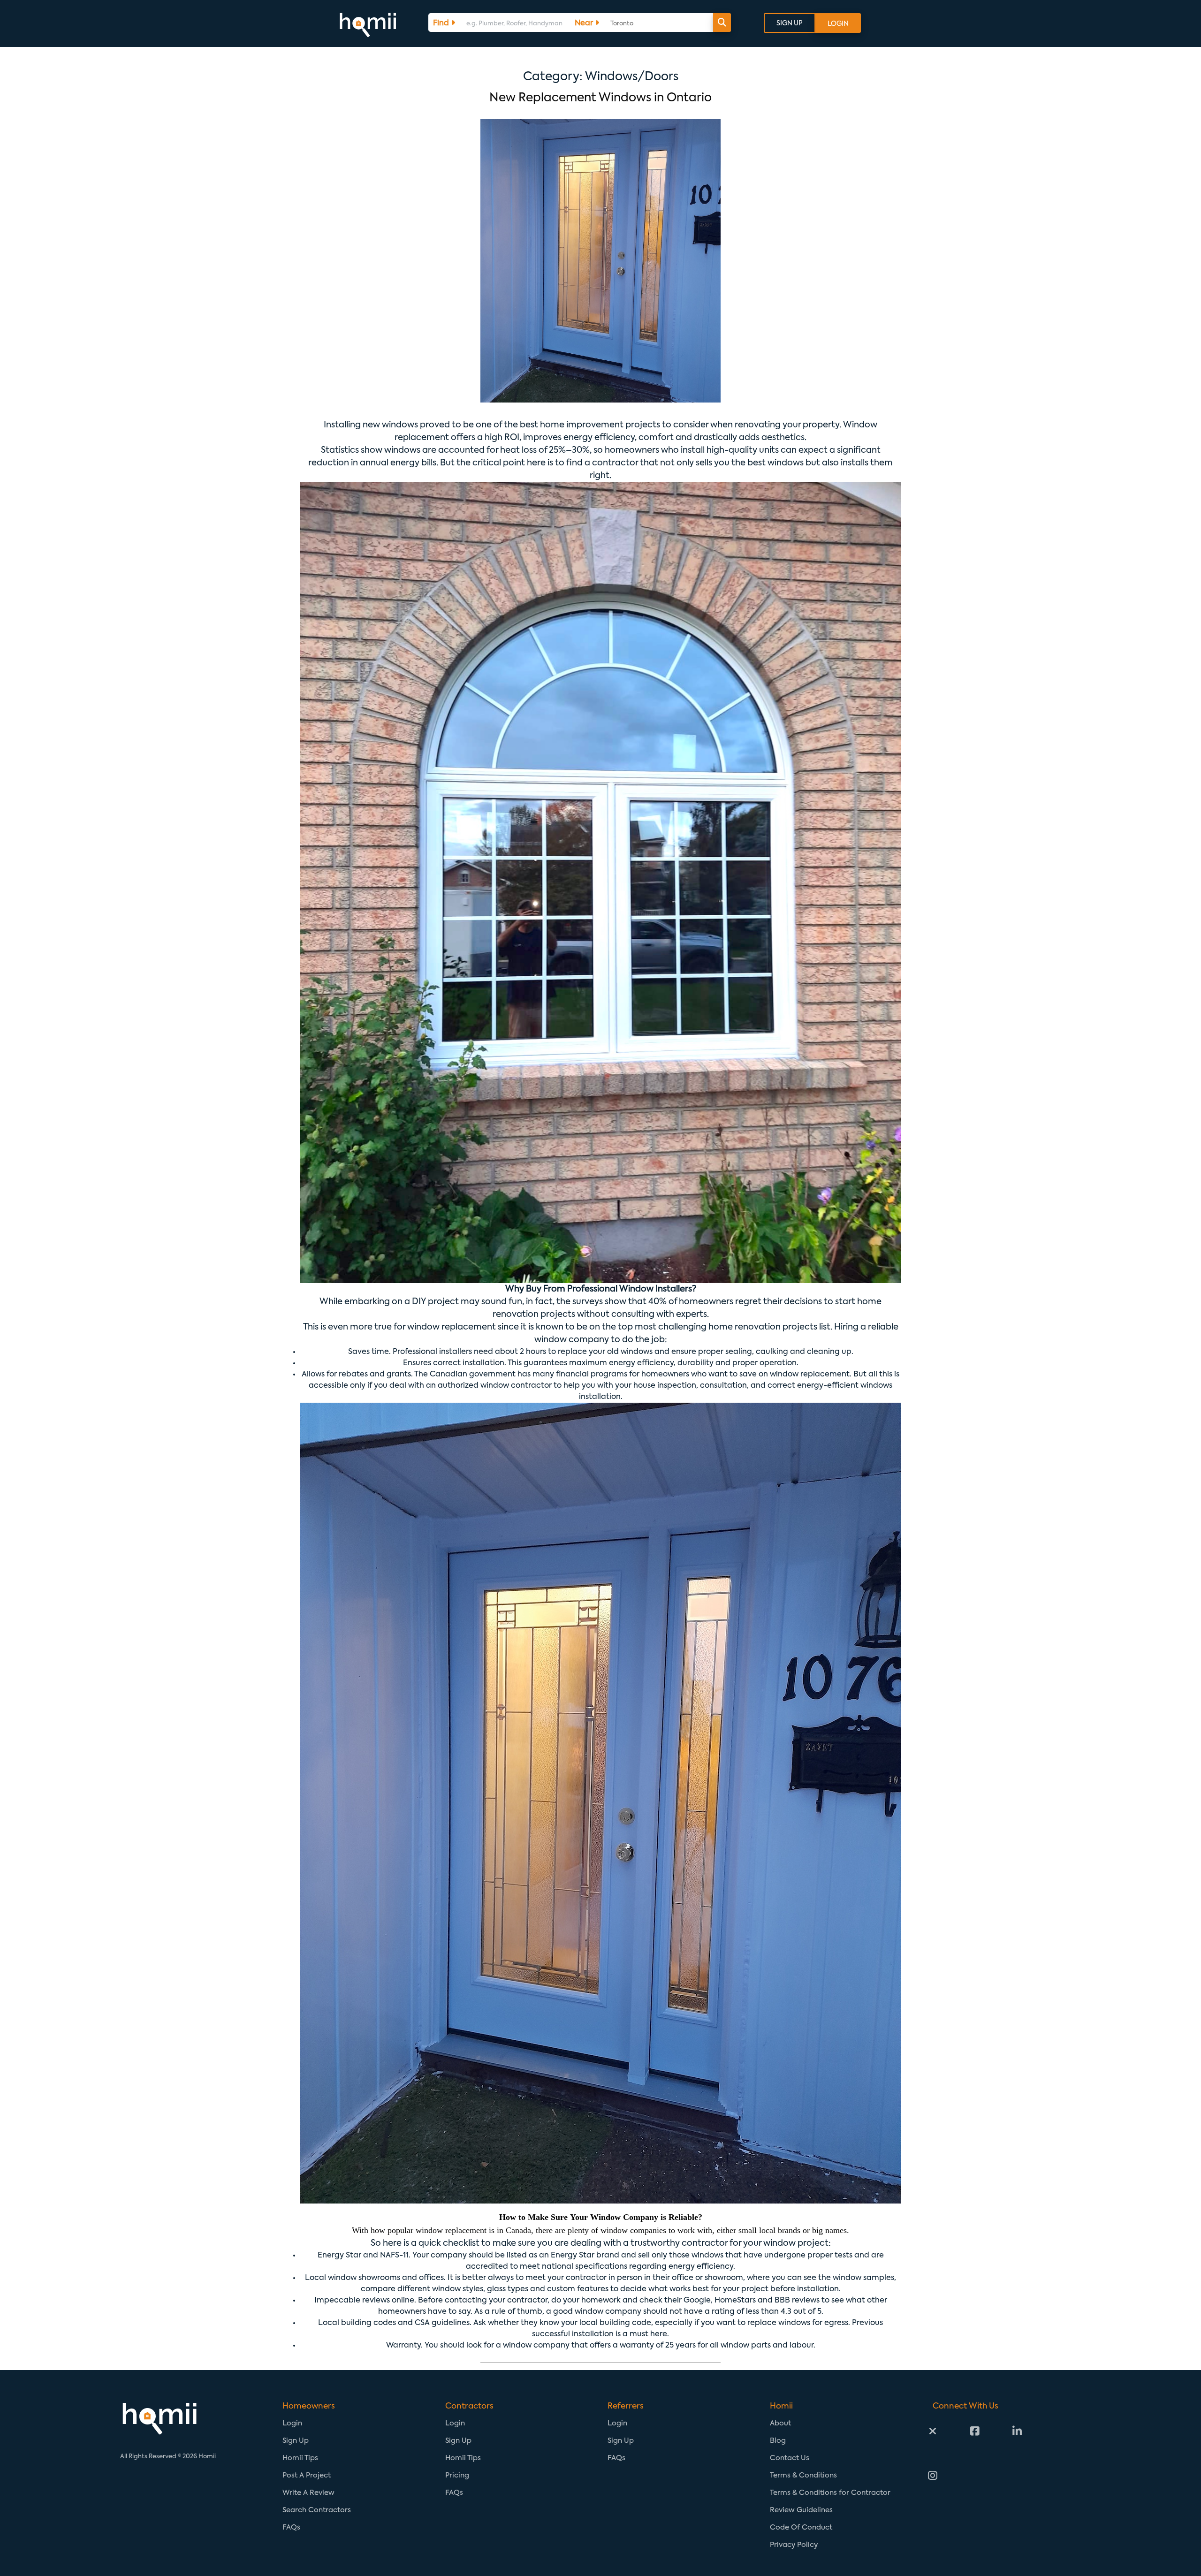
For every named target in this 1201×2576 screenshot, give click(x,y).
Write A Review (308, 2493)
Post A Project (307, 2475)
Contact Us (790, 2458)
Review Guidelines (801, 2510)
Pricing (457, 2475)
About (780, 2423)
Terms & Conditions (803, 2475)
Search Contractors (317, 2510)
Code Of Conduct (801, 2527)
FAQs (291, 2527)
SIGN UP (790, 23)
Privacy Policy (794, 2545)
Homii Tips (300, 2458)
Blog (778, 2441)
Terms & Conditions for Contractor (830, 2493)
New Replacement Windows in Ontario (600, 98)
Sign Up (296, 2441)
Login (292, 2423)
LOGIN (838, 24)
